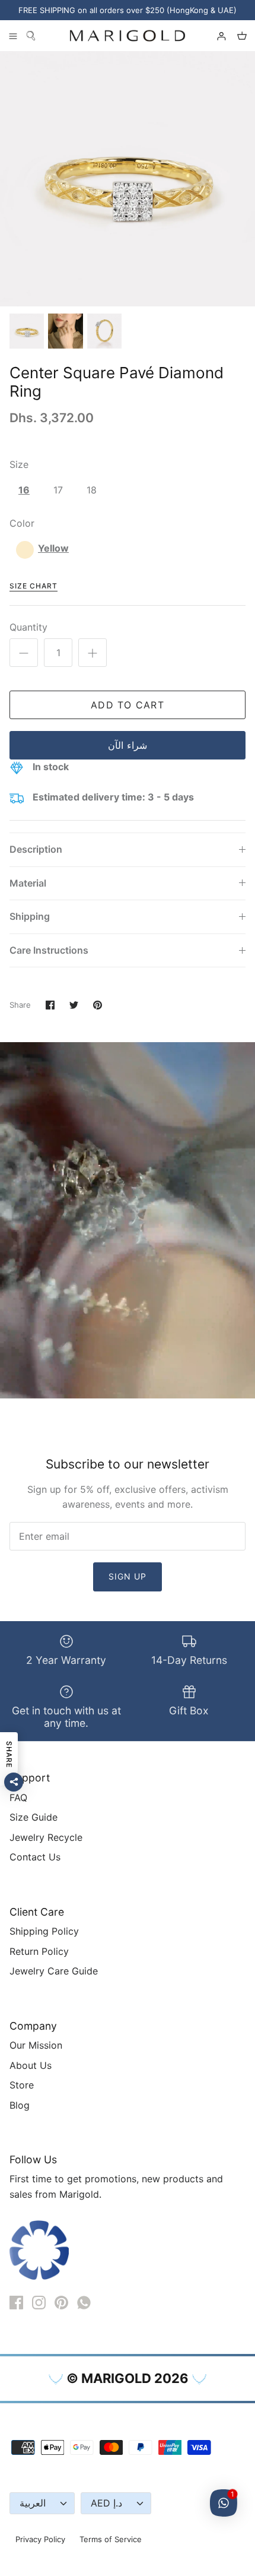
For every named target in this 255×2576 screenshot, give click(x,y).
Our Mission (36, 2045)
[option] (128, 179)
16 (24, 490)
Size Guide (34, 1817)
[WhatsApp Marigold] (84, 2303)
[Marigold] (128, 36)
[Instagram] (39, 2303)
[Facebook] (16, 2303)
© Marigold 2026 (128, 2378)
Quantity (28, 627)
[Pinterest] (61, 2303)
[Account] (216, 36)
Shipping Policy (44, 1931)
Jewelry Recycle (46, 1837)
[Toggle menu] (13, 36)
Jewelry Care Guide (54, 1971)
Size (19, 464)
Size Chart (34, 586)
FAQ (18, 1797)
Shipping (30, 916)
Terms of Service (111, 2539)
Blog (20, 2105)
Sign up (128, 1576)
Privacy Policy (40, 2539)
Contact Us (35, 1857)
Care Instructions (49, 950)
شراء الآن (127, 745)
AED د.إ (106, 2503)
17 (58, 490)
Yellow (53, 548)
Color (22, 523)
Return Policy (39, 1951)
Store (22, 2085)
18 (92, 490)
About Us (31, 2065)
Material (28, 883)
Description (36, 849)
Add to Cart (128, 705)
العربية (33, 2503)
